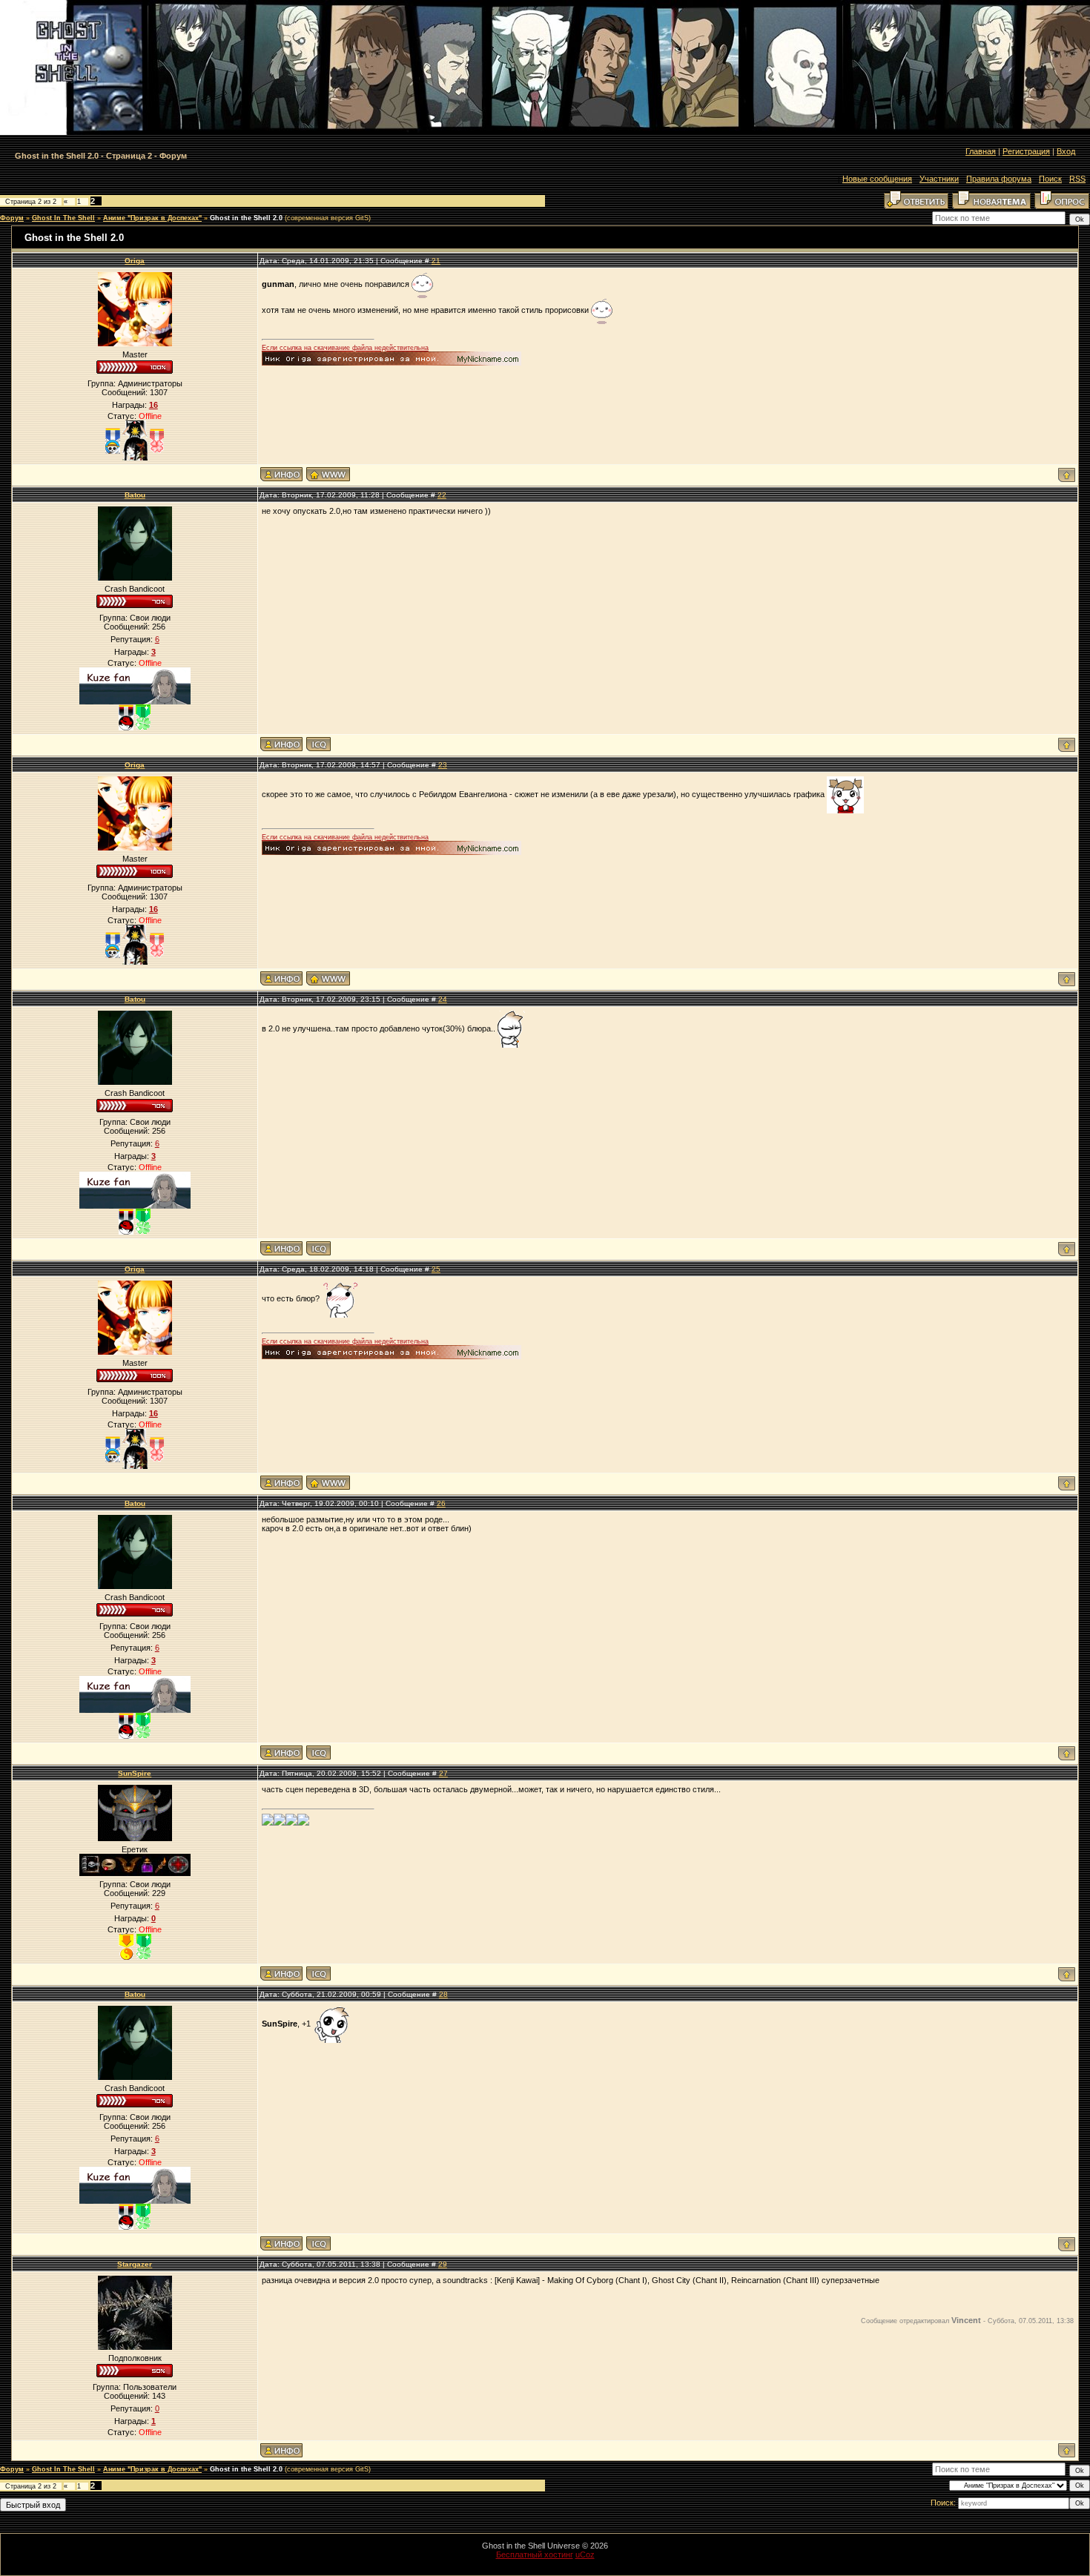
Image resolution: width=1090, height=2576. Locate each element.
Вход (1066, 151)
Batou (135, 495)
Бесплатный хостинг (535, 2554)
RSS (1077, 179)
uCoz (585, 2554)
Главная (981, 151)
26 (441, 1503)
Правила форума (999, 179)
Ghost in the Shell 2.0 (246, 218)
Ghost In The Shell (63, 218)
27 (443, 1773)
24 (443, 999)
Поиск (1050, 179)
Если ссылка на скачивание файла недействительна (345, 348)
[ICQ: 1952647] (318, 744)
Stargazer (135, 2264)
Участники (939, 179)
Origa (135, 261)
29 (443, 2264)
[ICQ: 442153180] (318, 1974)
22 (442, 495)
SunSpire (135, 1773)
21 (436, 261)
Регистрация (1026, 151)
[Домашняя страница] (328, 474)
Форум (12, 218)
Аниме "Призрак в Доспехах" (152, 218)
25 (436, 1269)
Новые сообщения (877, 179)
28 (443, 1994)
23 (443, 765)
